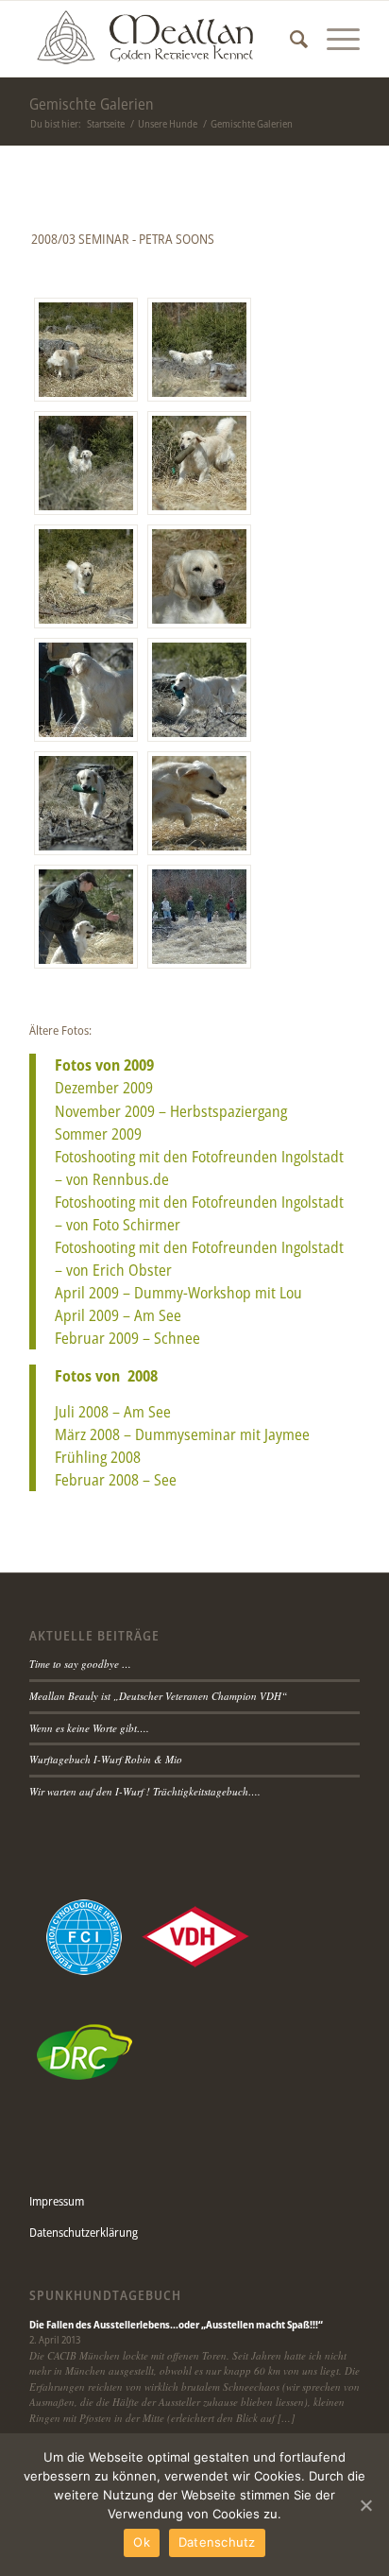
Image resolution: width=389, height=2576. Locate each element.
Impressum (57, 2201)
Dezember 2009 (104, 1088)
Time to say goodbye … (80, 1664)
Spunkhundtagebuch (105, 2295)
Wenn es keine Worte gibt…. (89, 1728)
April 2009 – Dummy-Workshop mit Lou (178, 1293)
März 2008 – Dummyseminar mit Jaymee (182, 1434)
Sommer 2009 (98, 1134)
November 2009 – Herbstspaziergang (171, 1111)
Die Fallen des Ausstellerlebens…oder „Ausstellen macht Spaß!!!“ (176, 2324)
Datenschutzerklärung (84, 2232)
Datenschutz (217, 2542)
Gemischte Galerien (92, 104)
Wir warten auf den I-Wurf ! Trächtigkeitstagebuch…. (145, 1791)
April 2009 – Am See (118, 1315)
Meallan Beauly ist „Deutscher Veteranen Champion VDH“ (158, 1696)
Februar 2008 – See (116, 1480)
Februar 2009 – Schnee (127, 1338)
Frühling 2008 (98, 1457)
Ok (142, 2542)
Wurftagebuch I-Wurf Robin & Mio (106, 1759)
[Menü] (334, 39)
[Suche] (289, 39)
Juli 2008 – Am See (113, 1412)
